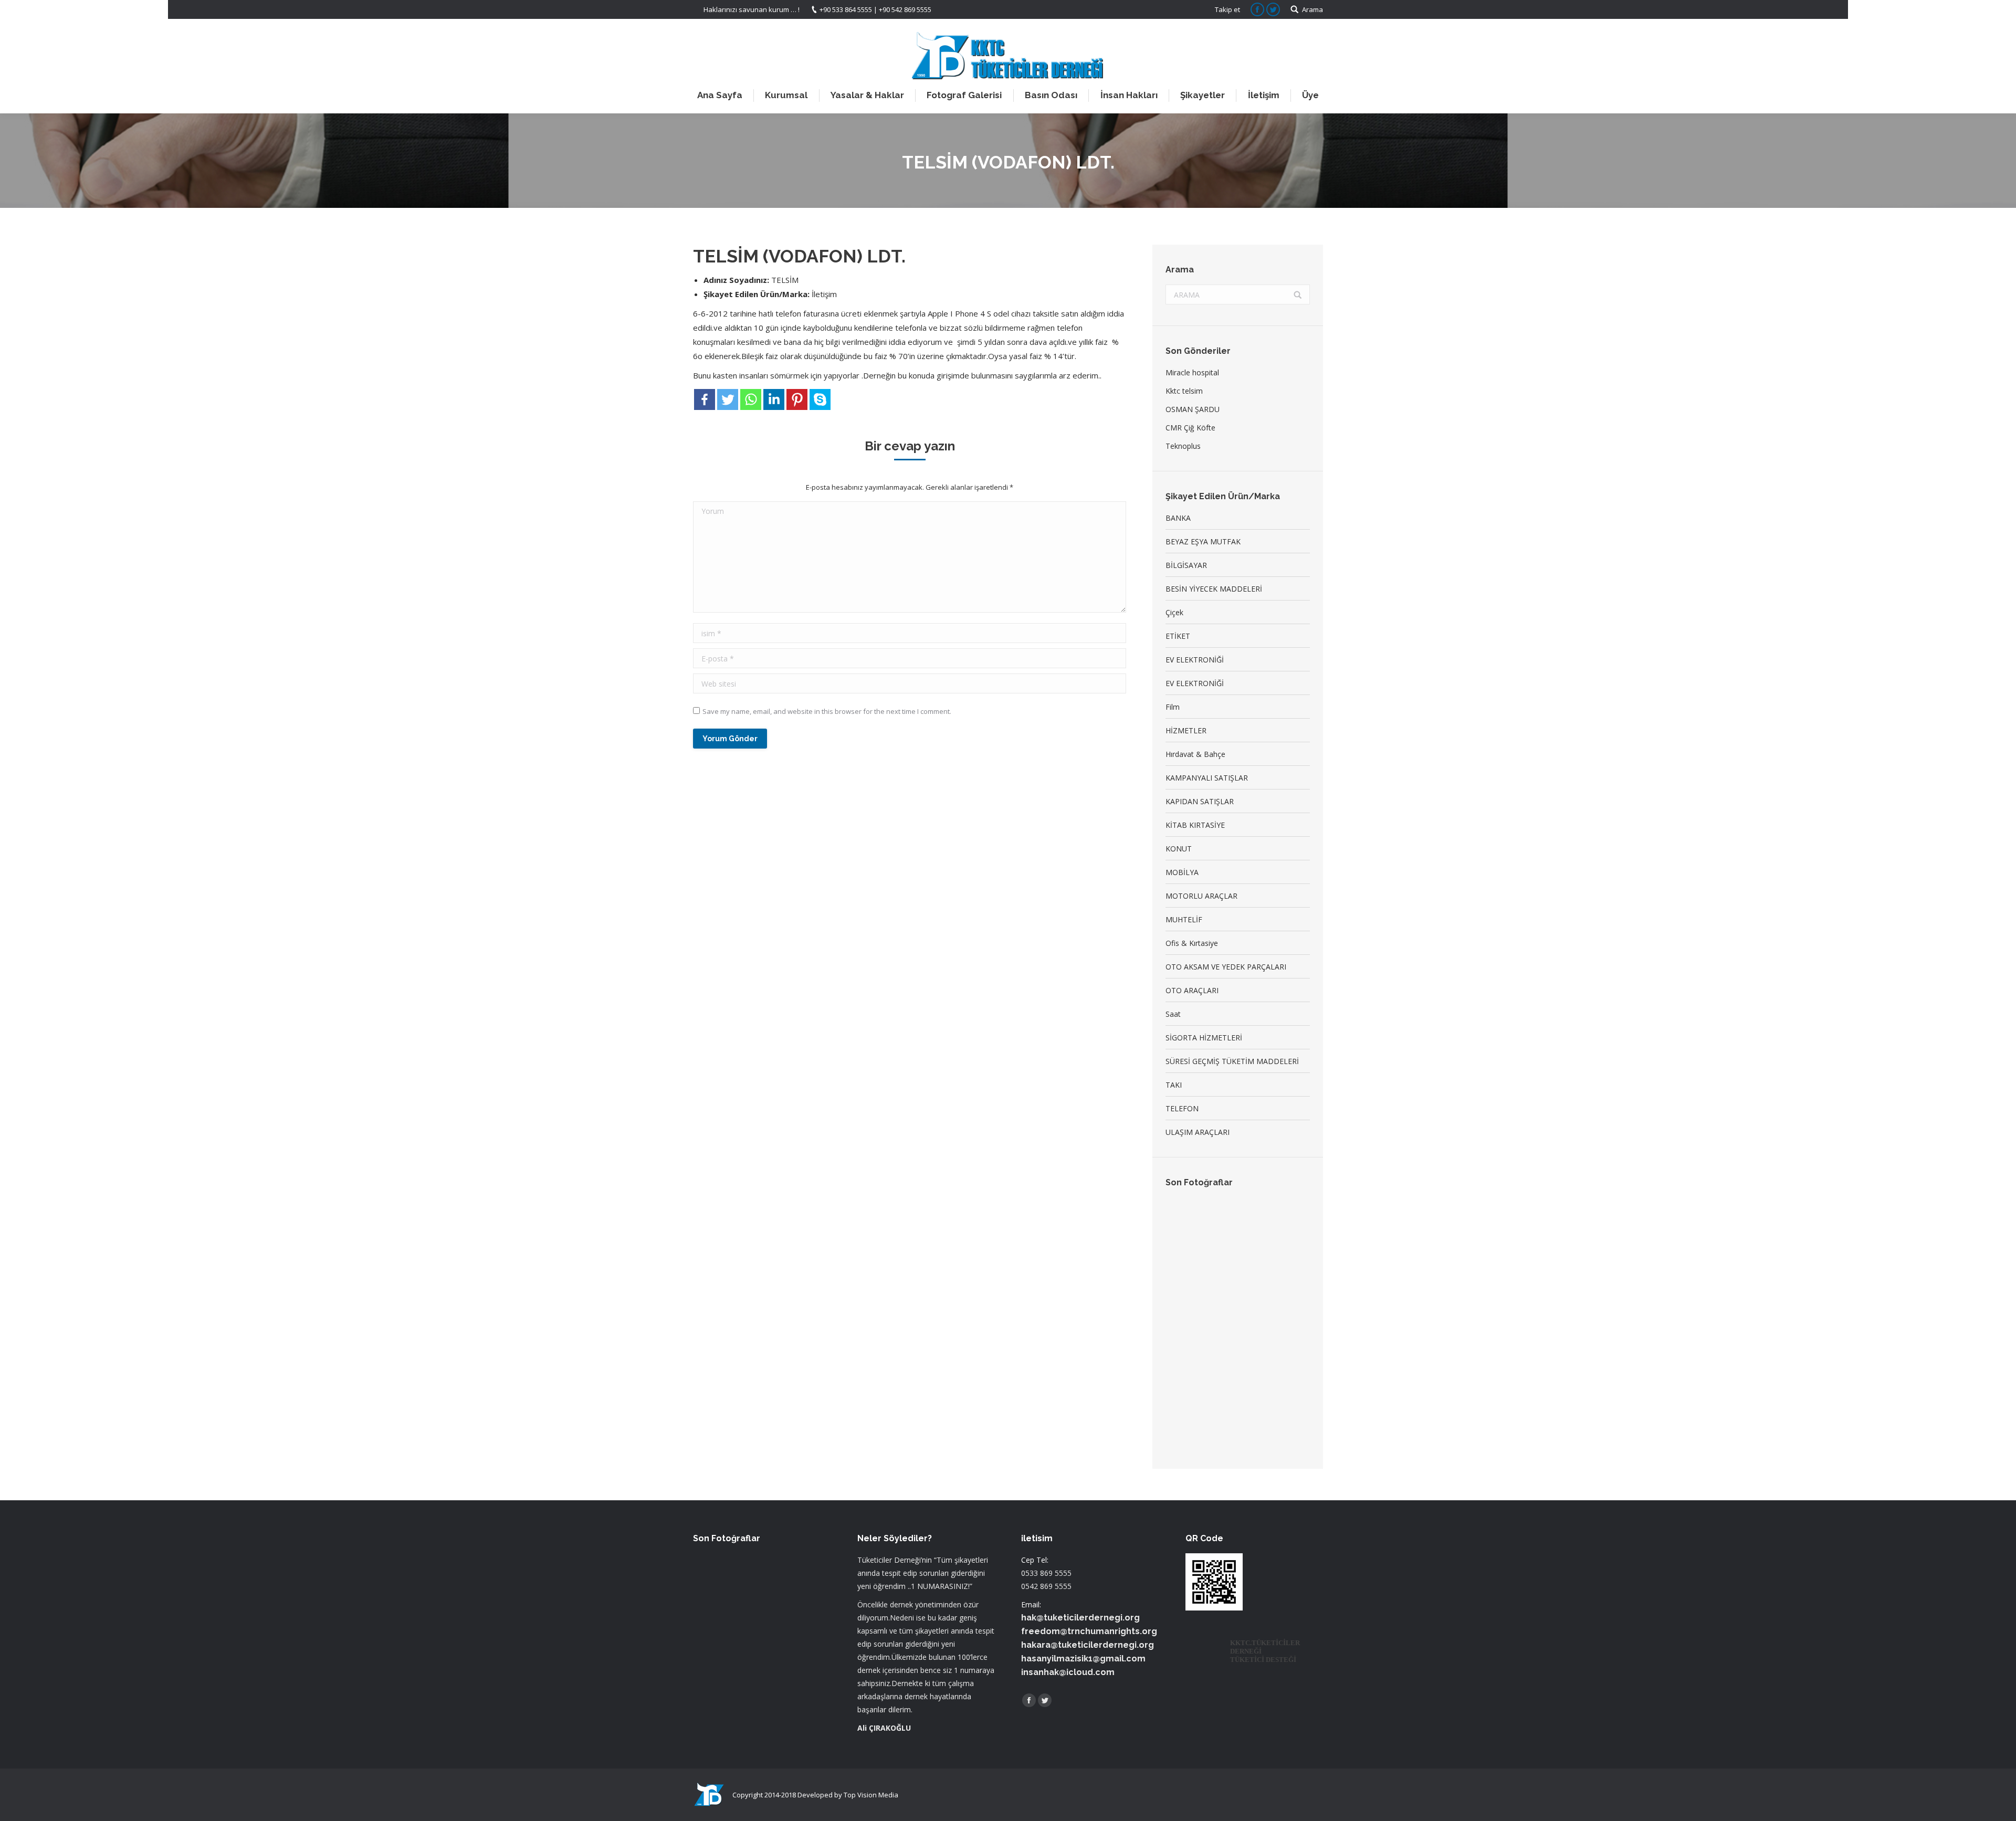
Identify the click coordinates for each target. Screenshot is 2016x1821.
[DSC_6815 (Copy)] (1186, 1382)
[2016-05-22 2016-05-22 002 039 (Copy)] (1226, 1261)
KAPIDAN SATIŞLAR (1200, 801)
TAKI (1174, 1085)
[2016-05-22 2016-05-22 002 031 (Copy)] (1267, 1261)
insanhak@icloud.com (1068, 1672)
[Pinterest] (797, 399)
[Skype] (820, 399)
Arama (1312, 9)
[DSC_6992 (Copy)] (1267, 1341)
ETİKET (1178, 636)
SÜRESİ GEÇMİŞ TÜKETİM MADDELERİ (1232, 1061)
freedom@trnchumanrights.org (1089, 1631)
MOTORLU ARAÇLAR (1201, 896)
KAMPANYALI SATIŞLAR (1207, 778)
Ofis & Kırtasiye (1192, 943)
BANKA (1178, 518)
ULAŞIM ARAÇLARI (1198, 1132)
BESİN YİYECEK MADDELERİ (1214, 589)
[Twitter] (728, 399)
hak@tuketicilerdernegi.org (1080, 1618)
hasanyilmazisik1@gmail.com (1083, 1659)
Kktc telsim (1184, 391)
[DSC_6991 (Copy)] (1267, 1382)
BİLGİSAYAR (1186, 565)
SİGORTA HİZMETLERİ (1204, 1038)
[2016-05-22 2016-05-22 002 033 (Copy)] (1267, 1220)
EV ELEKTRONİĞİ (1195, 660)
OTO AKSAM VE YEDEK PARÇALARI (1226, 967)
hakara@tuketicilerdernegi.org (1088, 1645)
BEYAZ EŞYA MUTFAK (1203, 541)
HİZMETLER (1186, 730)
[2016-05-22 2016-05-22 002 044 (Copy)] (1186, 1220)
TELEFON (1182, 1108)
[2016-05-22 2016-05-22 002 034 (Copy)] (1267, 1301)
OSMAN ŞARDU (1193, 409)
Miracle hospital (1192, 372)
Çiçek (1174, 612)
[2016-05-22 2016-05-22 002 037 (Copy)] (1186, 1301)
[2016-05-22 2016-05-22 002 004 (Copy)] (1226, 1220)
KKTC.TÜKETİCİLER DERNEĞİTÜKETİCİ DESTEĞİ (1265, 1651)
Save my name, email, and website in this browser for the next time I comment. (827, 711)
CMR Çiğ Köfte (1190, 428)
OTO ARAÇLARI (1192, 990)
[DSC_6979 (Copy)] (1186, 1341)
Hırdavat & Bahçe (1195, 754)
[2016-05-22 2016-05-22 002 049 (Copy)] (1186, 1261)
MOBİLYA (1182, 872)
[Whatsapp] (751, 399)
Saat (1173, 1014)
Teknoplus (1183, 446)
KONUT (1179, 849)
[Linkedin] (774, 399)
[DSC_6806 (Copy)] (1226, 1341)
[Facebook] (705, 399)
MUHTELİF (1184, 919)
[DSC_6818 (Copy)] (1226, 1382)
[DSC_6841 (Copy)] (1186, 1422)
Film (1173, 707)
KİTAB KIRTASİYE (1195, 825)
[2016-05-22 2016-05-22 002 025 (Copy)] (1226, 1301)
